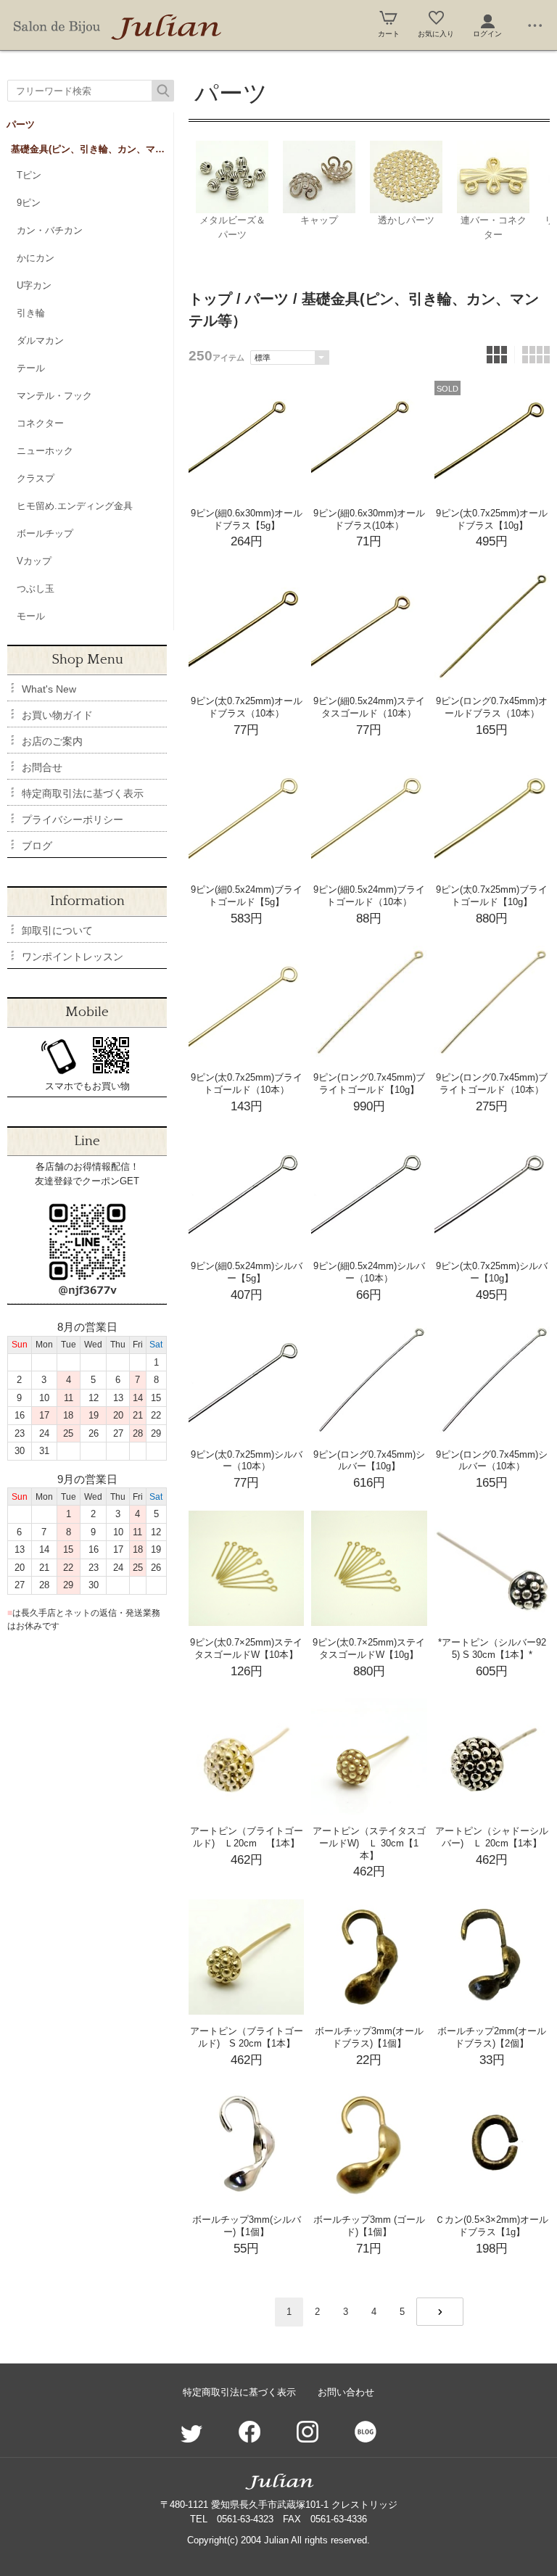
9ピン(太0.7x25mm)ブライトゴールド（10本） (247, 1083)
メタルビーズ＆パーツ (232, 227)
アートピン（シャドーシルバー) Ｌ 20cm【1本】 (492, 1837)
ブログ (37, 846)
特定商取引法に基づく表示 (83, 793)
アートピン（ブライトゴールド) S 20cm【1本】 (247, 2037)
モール (31, 616)
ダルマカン (40, 340)
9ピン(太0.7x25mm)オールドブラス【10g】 (492, 519)
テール (31, 368)
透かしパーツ (406, 220)
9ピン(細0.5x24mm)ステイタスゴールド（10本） (369, 707)
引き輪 (31, 313)
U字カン (34, 285)
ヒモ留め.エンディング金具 (75, 506)
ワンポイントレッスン (73, 957)
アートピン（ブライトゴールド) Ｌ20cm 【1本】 (247, 1837)
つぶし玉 (36, 589)
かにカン (36, 258)
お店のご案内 (52, 741)
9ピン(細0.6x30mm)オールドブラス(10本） (369, 519)
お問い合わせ (346, 2392)
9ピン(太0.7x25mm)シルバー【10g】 (492, 1272)
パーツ (21, 124)
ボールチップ (45, 533)
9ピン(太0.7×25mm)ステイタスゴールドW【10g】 (369, 1648)
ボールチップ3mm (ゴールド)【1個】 (369, 2226)
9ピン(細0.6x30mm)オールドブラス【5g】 (247, 519)
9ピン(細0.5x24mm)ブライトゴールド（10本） (369, 896)
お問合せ (42, 767)
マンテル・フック (54, 396)
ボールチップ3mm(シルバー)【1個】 (247, 2226)
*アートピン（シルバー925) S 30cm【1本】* (492, 1648)
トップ (210, 299)
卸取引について (57, 930)
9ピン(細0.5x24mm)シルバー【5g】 (247, 1272)
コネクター (40, 423)
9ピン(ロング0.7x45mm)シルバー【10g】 (369, 1461)
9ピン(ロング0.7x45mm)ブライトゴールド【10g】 (369, 1083)
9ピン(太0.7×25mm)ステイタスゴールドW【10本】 (246, 1648)
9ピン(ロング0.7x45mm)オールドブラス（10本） (492, 707)
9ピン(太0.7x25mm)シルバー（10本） (247, 1461)
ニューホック (45, 451)
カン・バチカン (50, 230)
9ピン (29, 203)
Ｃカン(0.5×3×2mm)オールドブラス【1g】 (492, 2226)
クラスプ (36, 478)
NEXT (440, 2312)
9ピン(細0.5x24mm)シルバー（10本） (369, 1272)
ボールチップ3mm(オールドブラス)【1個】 (369, 2037)
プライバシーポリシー (73, 820)
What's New (49, 689)
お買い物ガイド (57, 715)
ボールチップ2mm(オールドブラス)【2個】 (492, 2037)
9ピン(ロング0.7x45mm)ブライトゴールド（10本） (492, 1083)
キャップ (319, 220)
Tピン (29, 175)
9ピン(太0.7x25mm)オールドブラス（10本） (247, 707)
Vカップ (34, 561)
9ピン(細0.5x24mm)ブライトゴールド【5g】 (247, 896)
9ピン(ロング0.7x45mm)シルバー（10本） (492, 1461)
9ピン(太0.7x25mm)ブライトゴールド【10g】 (492, 896)
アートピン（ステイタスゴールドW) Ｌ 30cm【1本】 (369, 1843)
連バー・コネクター (494, 227)
